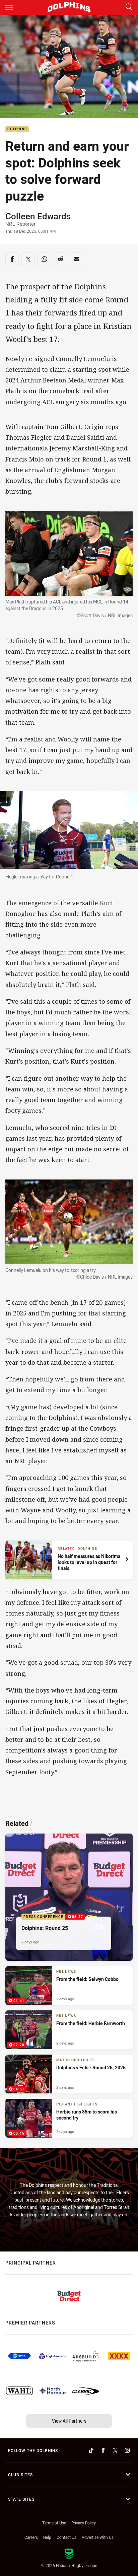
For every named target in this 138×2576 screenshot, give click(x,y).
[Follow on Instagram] (127, 2450)
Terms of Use (54, 2523)
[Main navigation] (9, 7)
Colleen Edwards (38, 216)
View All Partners (69, 2421)
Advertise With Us (98, 2537)
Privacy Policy (84, 2523)
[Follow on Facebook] (103, 2450)
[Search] (129, 7)
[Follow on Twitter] (115, 2450)
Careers (31, 2537)
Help (47, 2537)
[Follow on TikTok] (91, 2450)
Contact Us (66, 2537)
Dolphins (17, 129)
